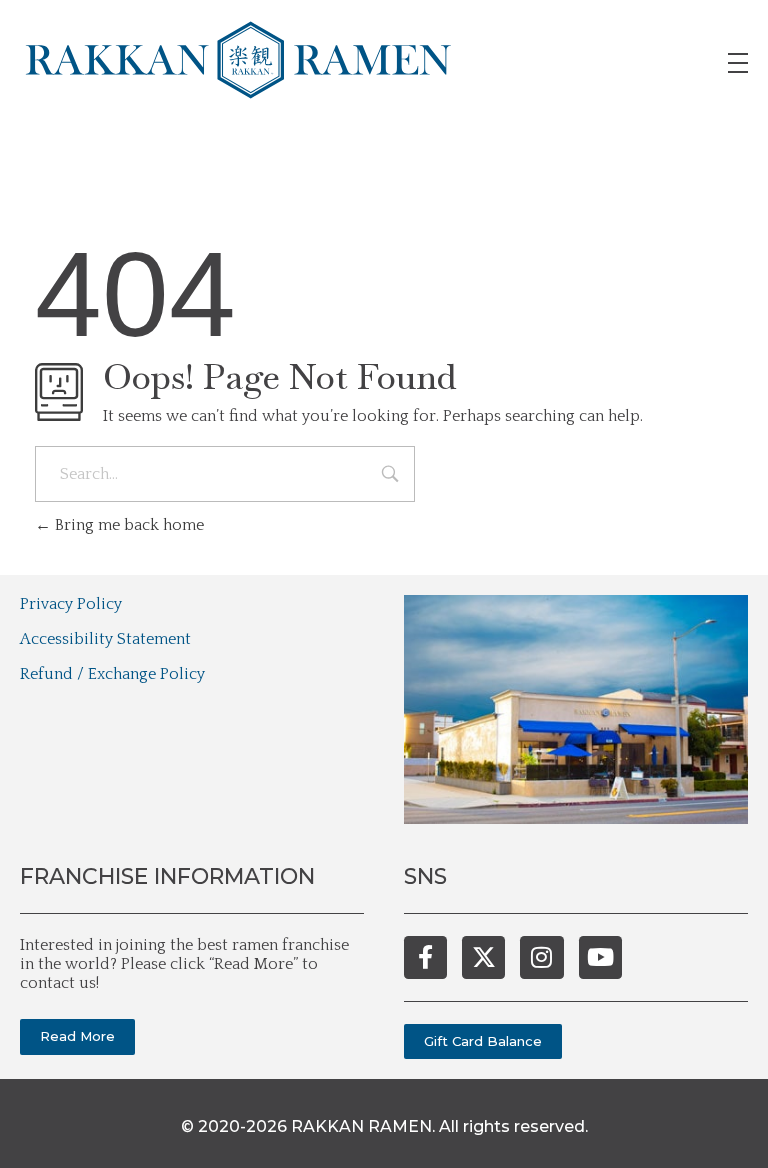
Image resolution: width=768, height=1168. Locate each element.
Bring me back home (127, 525)
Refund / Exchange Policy (112, 674)
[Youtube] (600, 957)
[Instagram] (541, 957)
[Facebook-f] (425, 957)
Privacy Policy (71, 604)
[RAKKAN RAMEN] (238, 60)
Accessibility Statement (105, 639)
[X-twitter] (483, 957)
